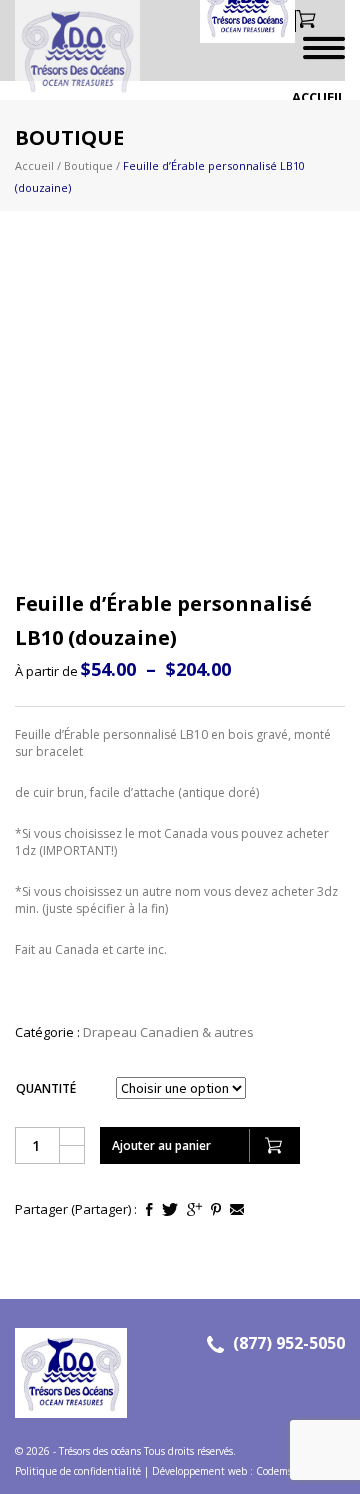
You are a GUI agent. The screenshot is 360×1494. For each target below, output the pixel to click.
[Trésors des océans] (70, 50)
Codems (274, 1471)
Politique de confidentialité (78, 1471)
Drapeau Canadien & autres (168, 1032)
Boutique (88, 165)
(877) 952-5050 (289, 1343)
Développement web (199, 1471)
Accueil (318, 97)
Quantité (46, 1088)
